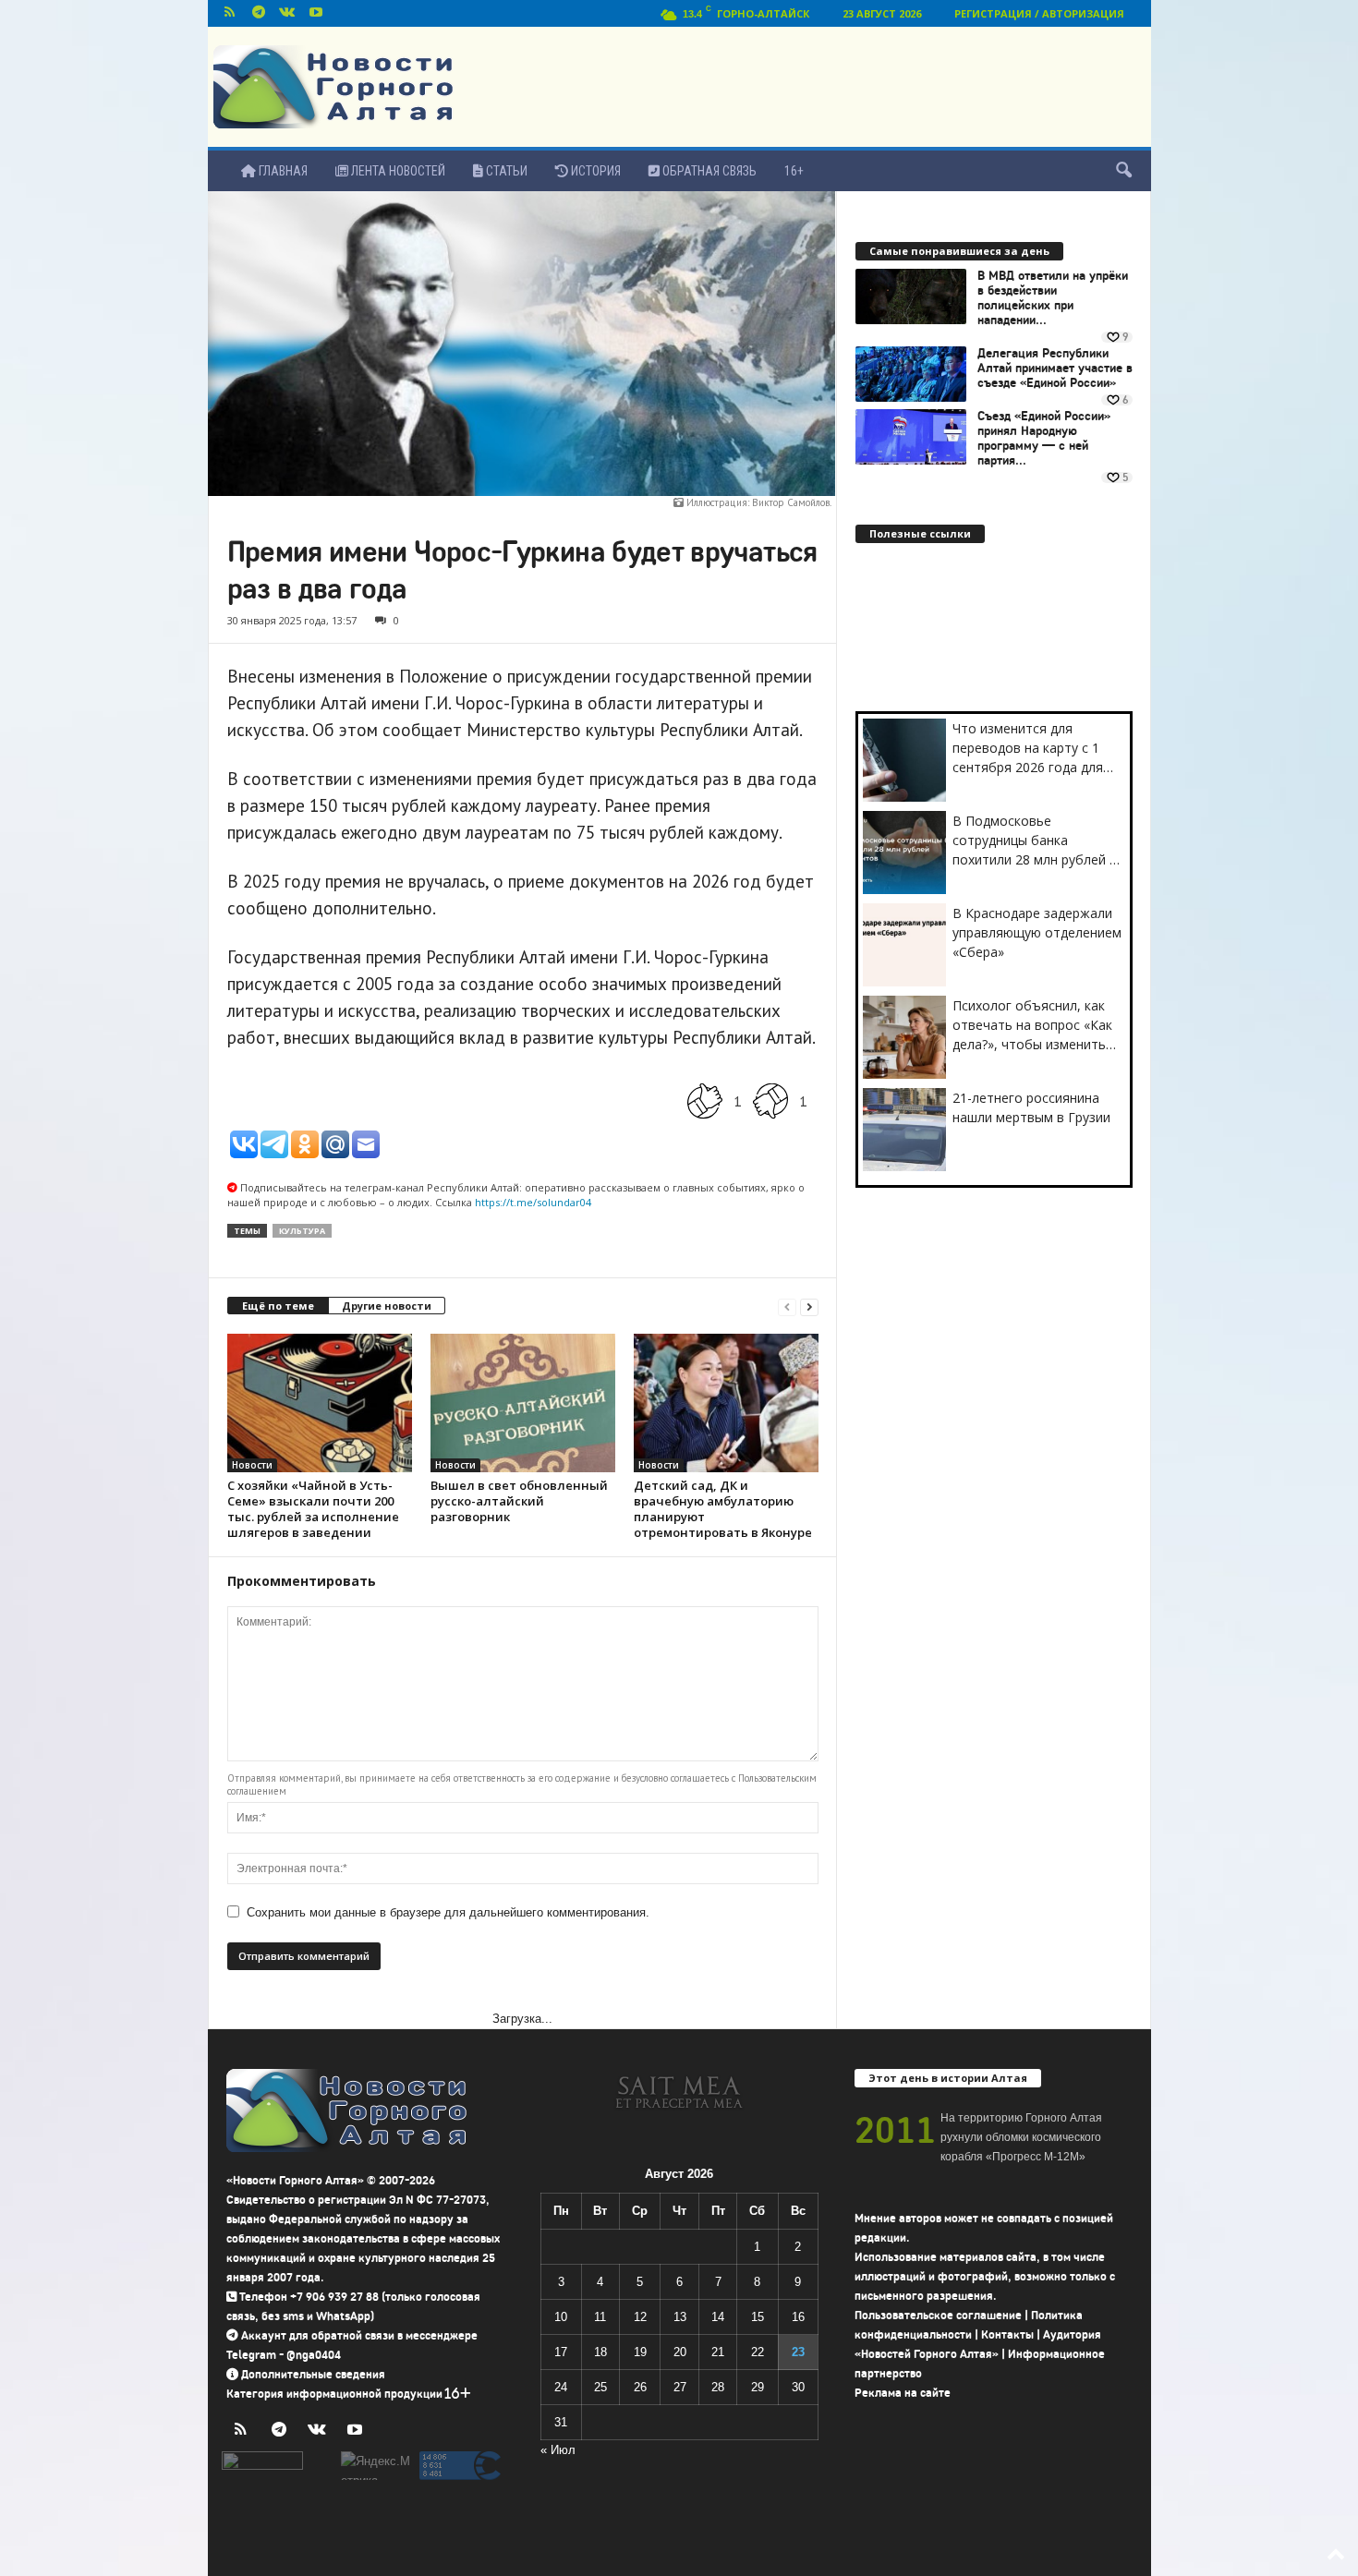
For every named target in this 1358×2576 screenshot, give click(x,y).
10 (561, 2317)
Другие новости (387, 1306)
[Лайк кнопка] (705, 1101)
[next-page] (809, 1306)
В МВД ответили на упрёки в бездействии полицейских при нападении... (1053, 298)
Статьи (505, 171)
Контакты (1007, 2334)
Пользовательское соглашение (938, 2315)
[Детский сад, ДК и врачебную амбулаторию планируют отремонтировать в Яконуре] (726, 1403)
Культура (302, 1231)
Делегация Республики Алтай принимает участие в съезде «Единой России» (1055, 369)
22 (758, 2352)
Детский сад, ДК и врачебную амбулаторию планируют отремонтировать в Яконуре (723, 1509)
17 (561, 2352)
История (594, 171)
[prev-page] (787, 1306)
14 (718, 2317)
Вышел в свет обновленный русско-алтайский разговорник (519, 1501)
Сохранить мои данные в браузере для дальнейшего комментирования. (448, 1912)
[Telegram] (259, 13)
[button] (1123, 171)
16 (798, 2317)
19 (640, 2352)
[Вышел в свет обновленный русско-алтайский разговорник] (523, 1403)
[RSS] (230, 13)
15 (758, 2317)
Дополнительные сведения (313, 2374)
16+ (794, 171)
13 (680, 2317)
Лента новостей (397, 171)
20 (680, 2352)
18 (600, 2352)
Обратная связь (708, 171)
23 (798, 2352)
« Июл (558, 2450)
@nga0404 (314, 2355)
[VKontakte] (287, 13)
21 (718, 2352)
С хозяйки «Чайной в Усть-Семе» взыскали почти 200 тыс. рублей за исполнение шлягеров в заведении (313, 1509)
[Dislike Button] (770, 1101)
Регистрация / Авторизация (1039, 13)
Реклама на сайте (903, 2393)
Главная (282, 171)
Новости (252, 1465)
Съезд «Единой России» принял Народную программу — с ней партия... (1044, 439)
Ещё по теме (278, 1306)
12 (640, 2317)
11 (600, 2317)
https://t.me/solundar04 (533, 1202)
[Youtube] (316, 13)
